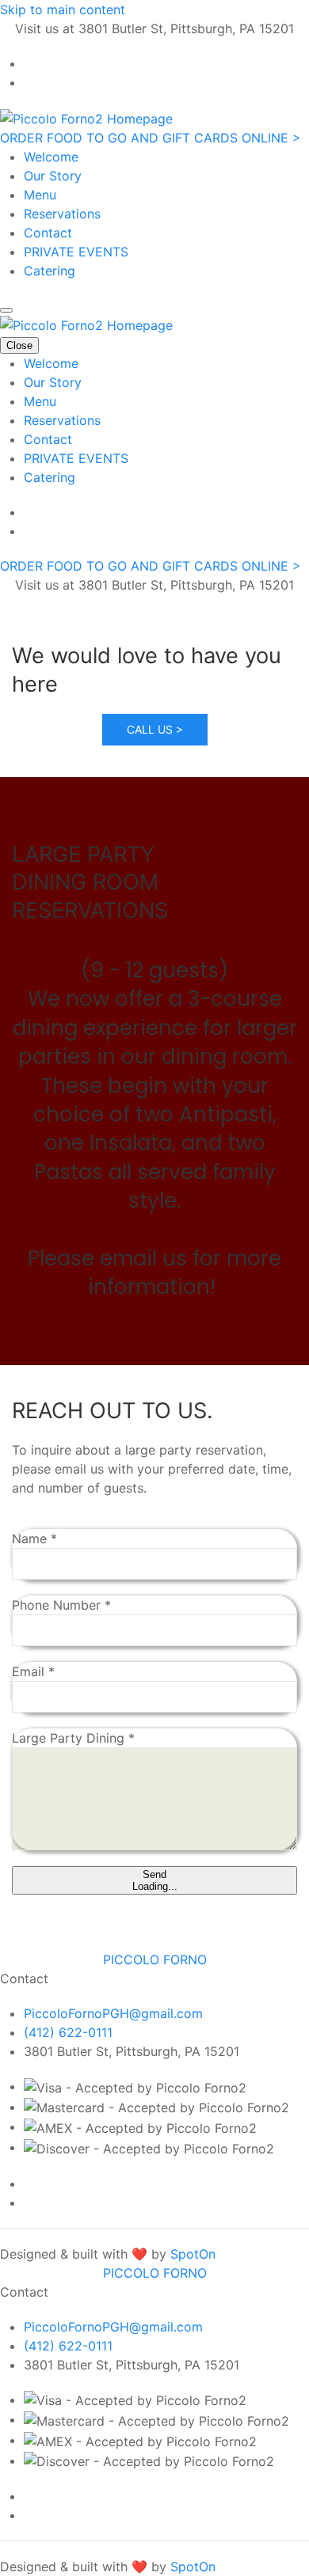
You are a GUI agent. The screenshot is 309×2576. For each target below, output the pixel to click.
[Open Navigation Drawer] (6, 310)
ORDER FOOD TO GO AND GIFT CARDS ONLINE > (151, 138)
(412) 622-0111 (68, 2032)
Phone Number (61, 1605)
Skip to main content (63, 9)
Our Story (53, 176)
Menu (40, 195)
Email (33, 1671)
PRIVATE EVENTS (76, 252)
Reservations (62, 214)
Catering (50, 271)
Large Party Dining (73, 1738)
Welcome (51, 157)
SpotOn (193, 2254)
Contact (48, 233)
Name (34, 1538)
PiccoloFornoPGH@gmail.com (113, 2013)
